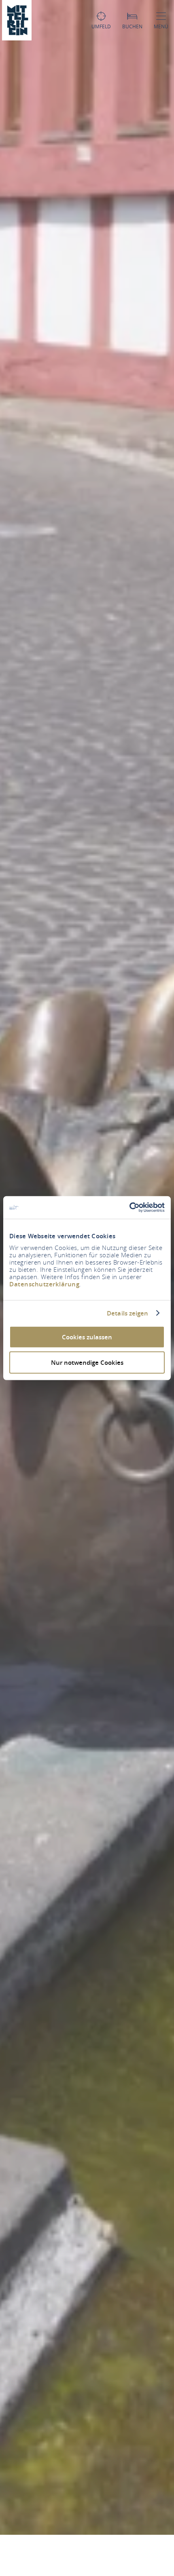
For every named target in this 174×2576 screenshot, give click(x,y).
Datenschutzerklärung (44, 1284)
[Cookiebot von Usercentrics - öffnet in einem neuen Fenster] (129, 1208)
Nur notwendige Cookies (87, 1362)
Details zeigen (127, 1313)
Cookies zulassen (87, 1337)
